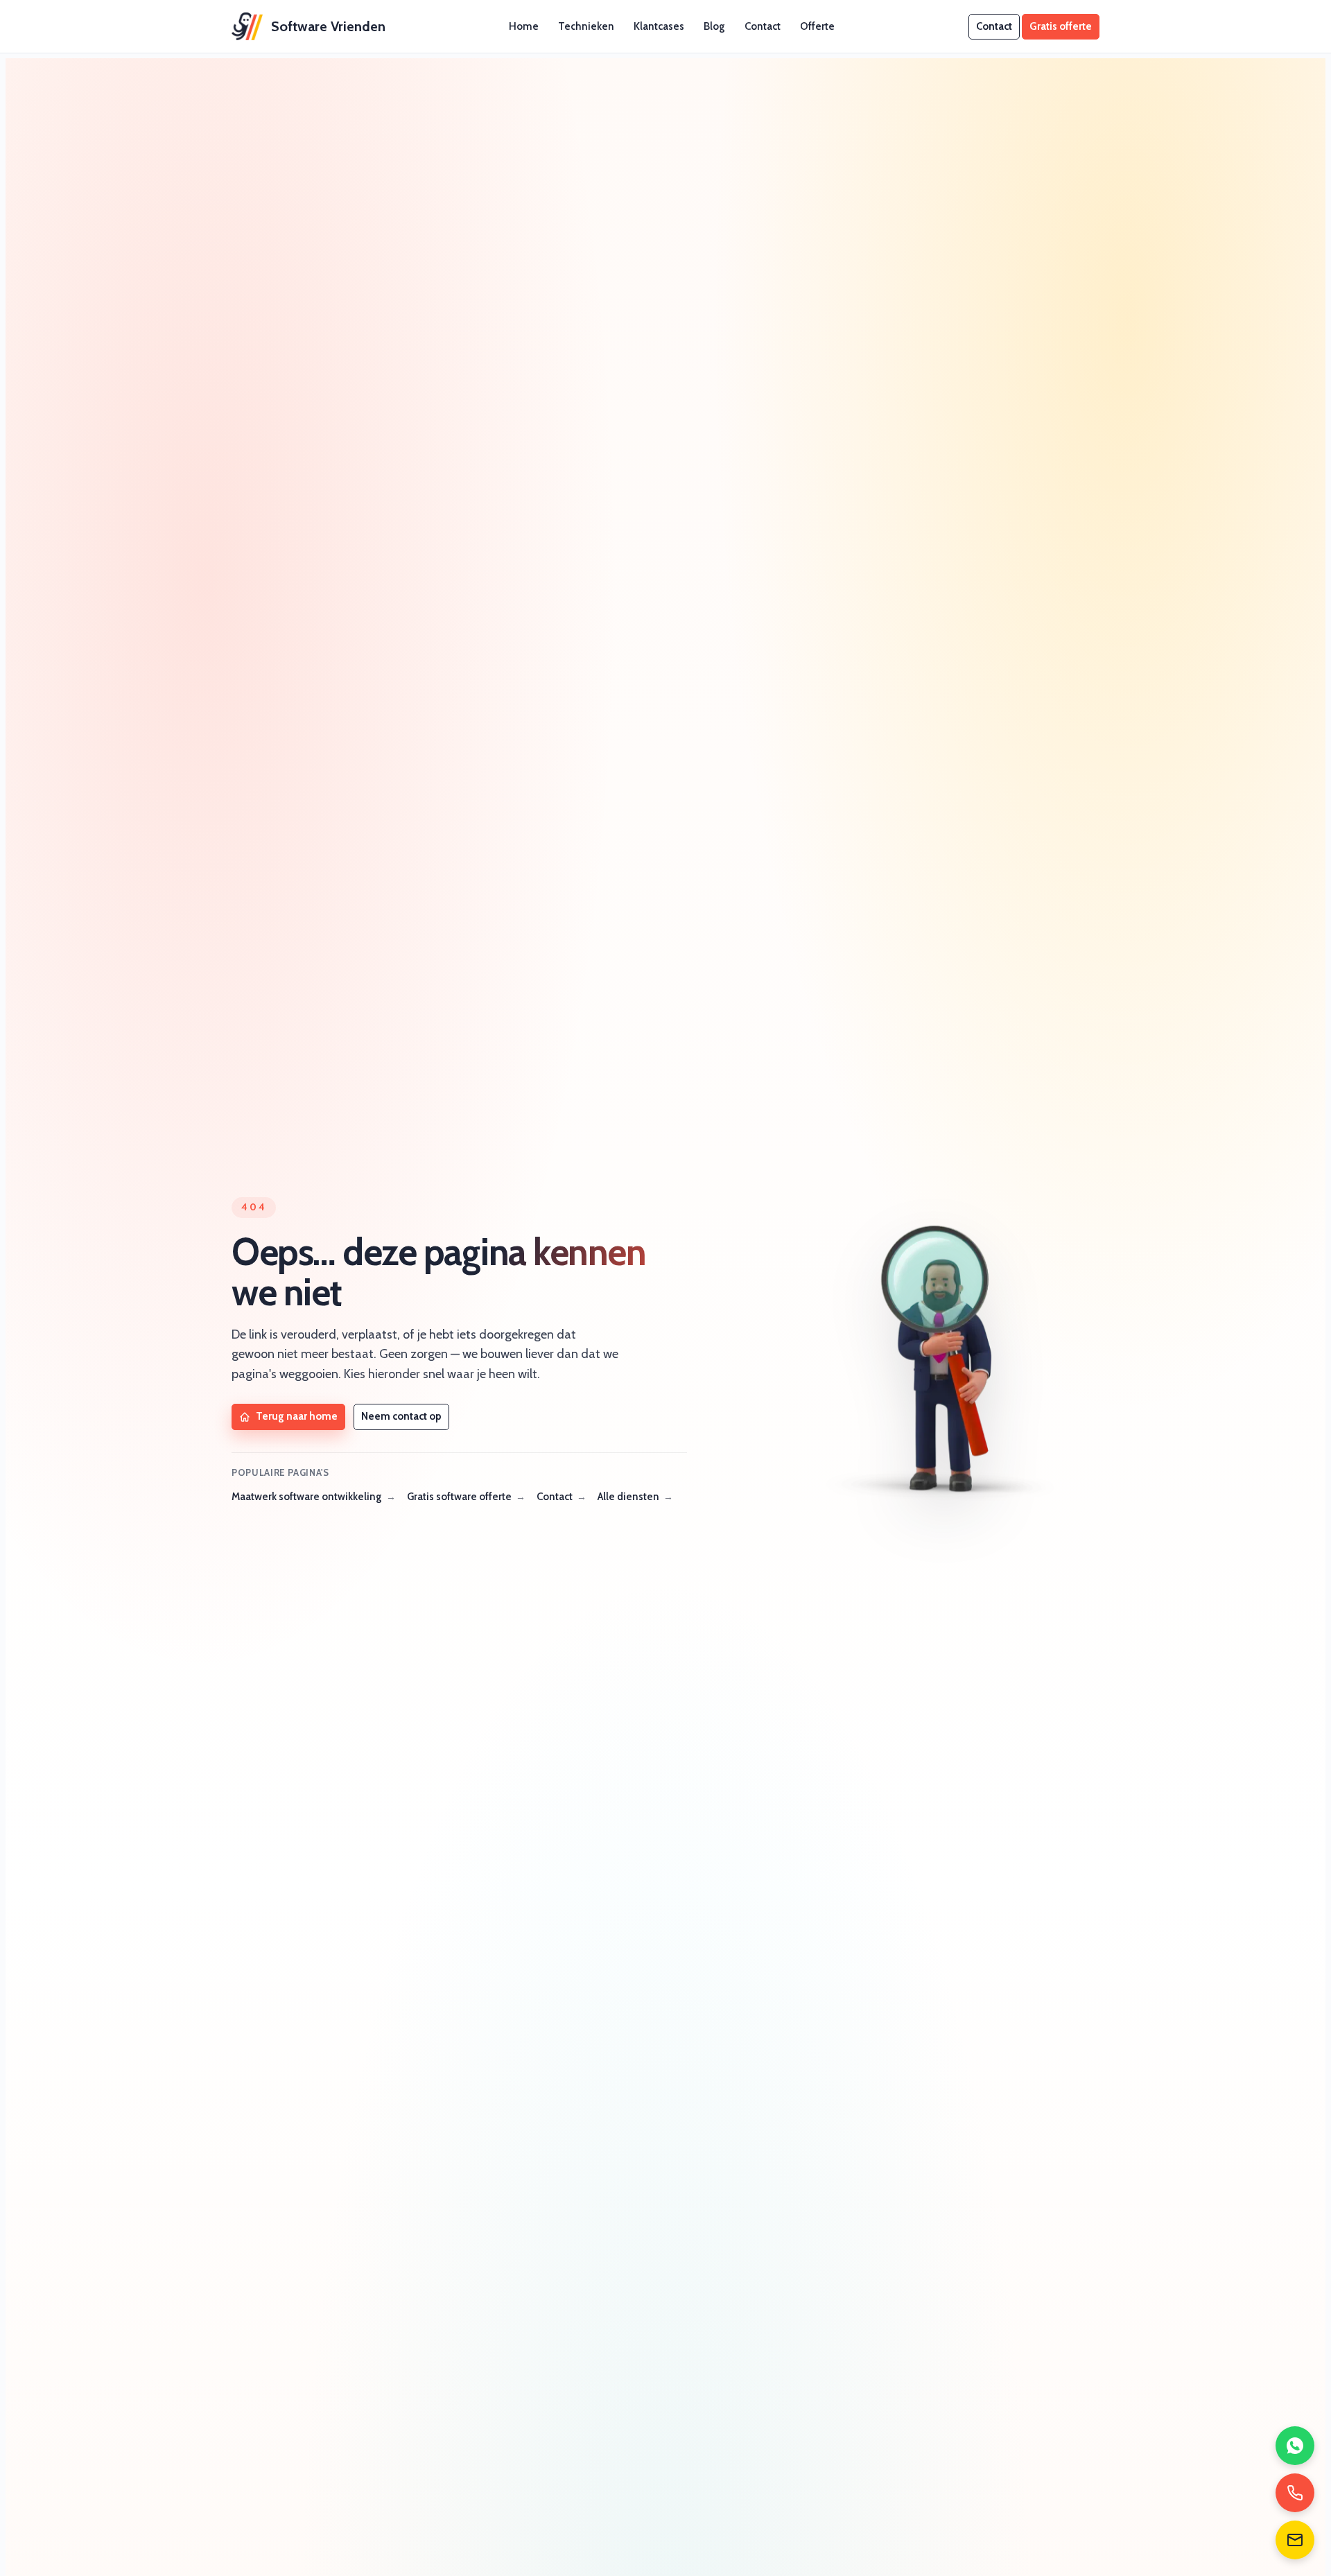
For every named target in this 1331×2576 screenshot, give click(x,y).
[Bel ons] (1295, 2493)
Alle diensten (628, 1497)
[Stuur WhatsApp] (1295, 2446)
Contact (763, 26)
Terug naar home (297, 1416)
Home (524, 26)
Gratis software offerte (459, 1497)
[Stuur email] (1295, 2540)
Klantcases (659, 26)
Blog (714, 26)
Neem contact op (401, 1416)
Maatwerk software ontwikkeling (307, 1497)
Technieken (586, 26)
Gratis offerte (1061, 26)
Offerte (817, 26)
